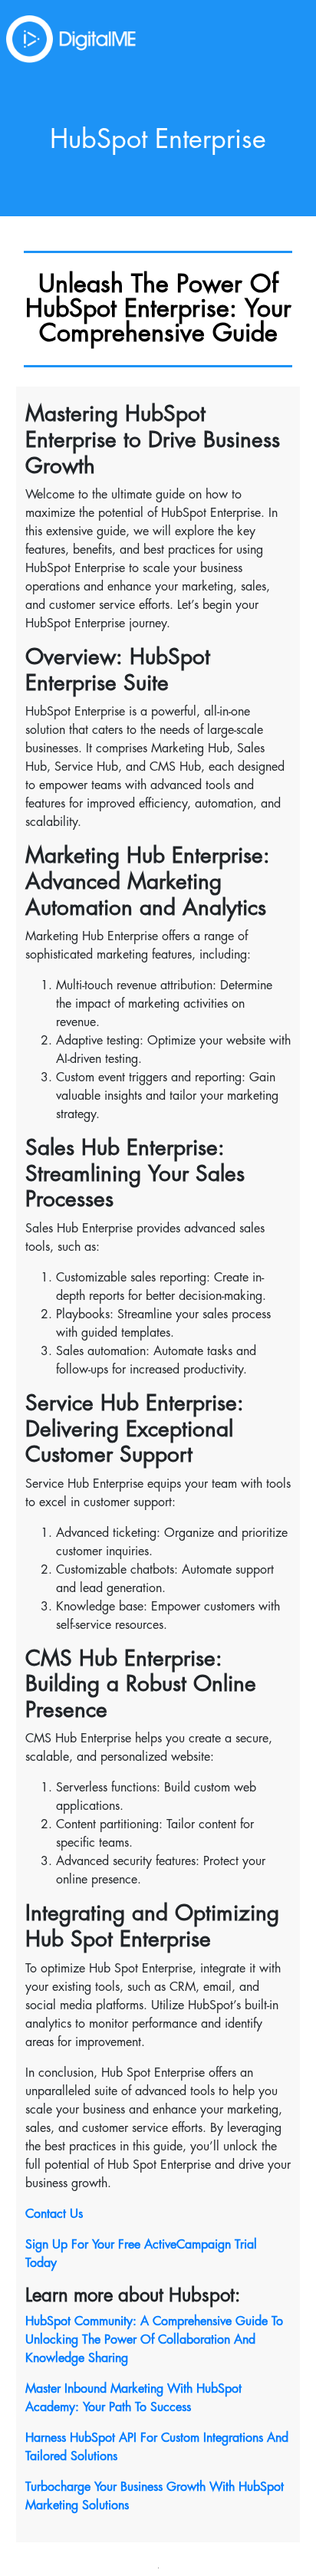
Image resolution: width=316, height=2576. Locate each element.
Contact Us (54, 2214)
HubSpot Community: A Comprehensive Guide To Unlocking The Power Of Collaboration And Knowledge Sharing (154, 2340)
